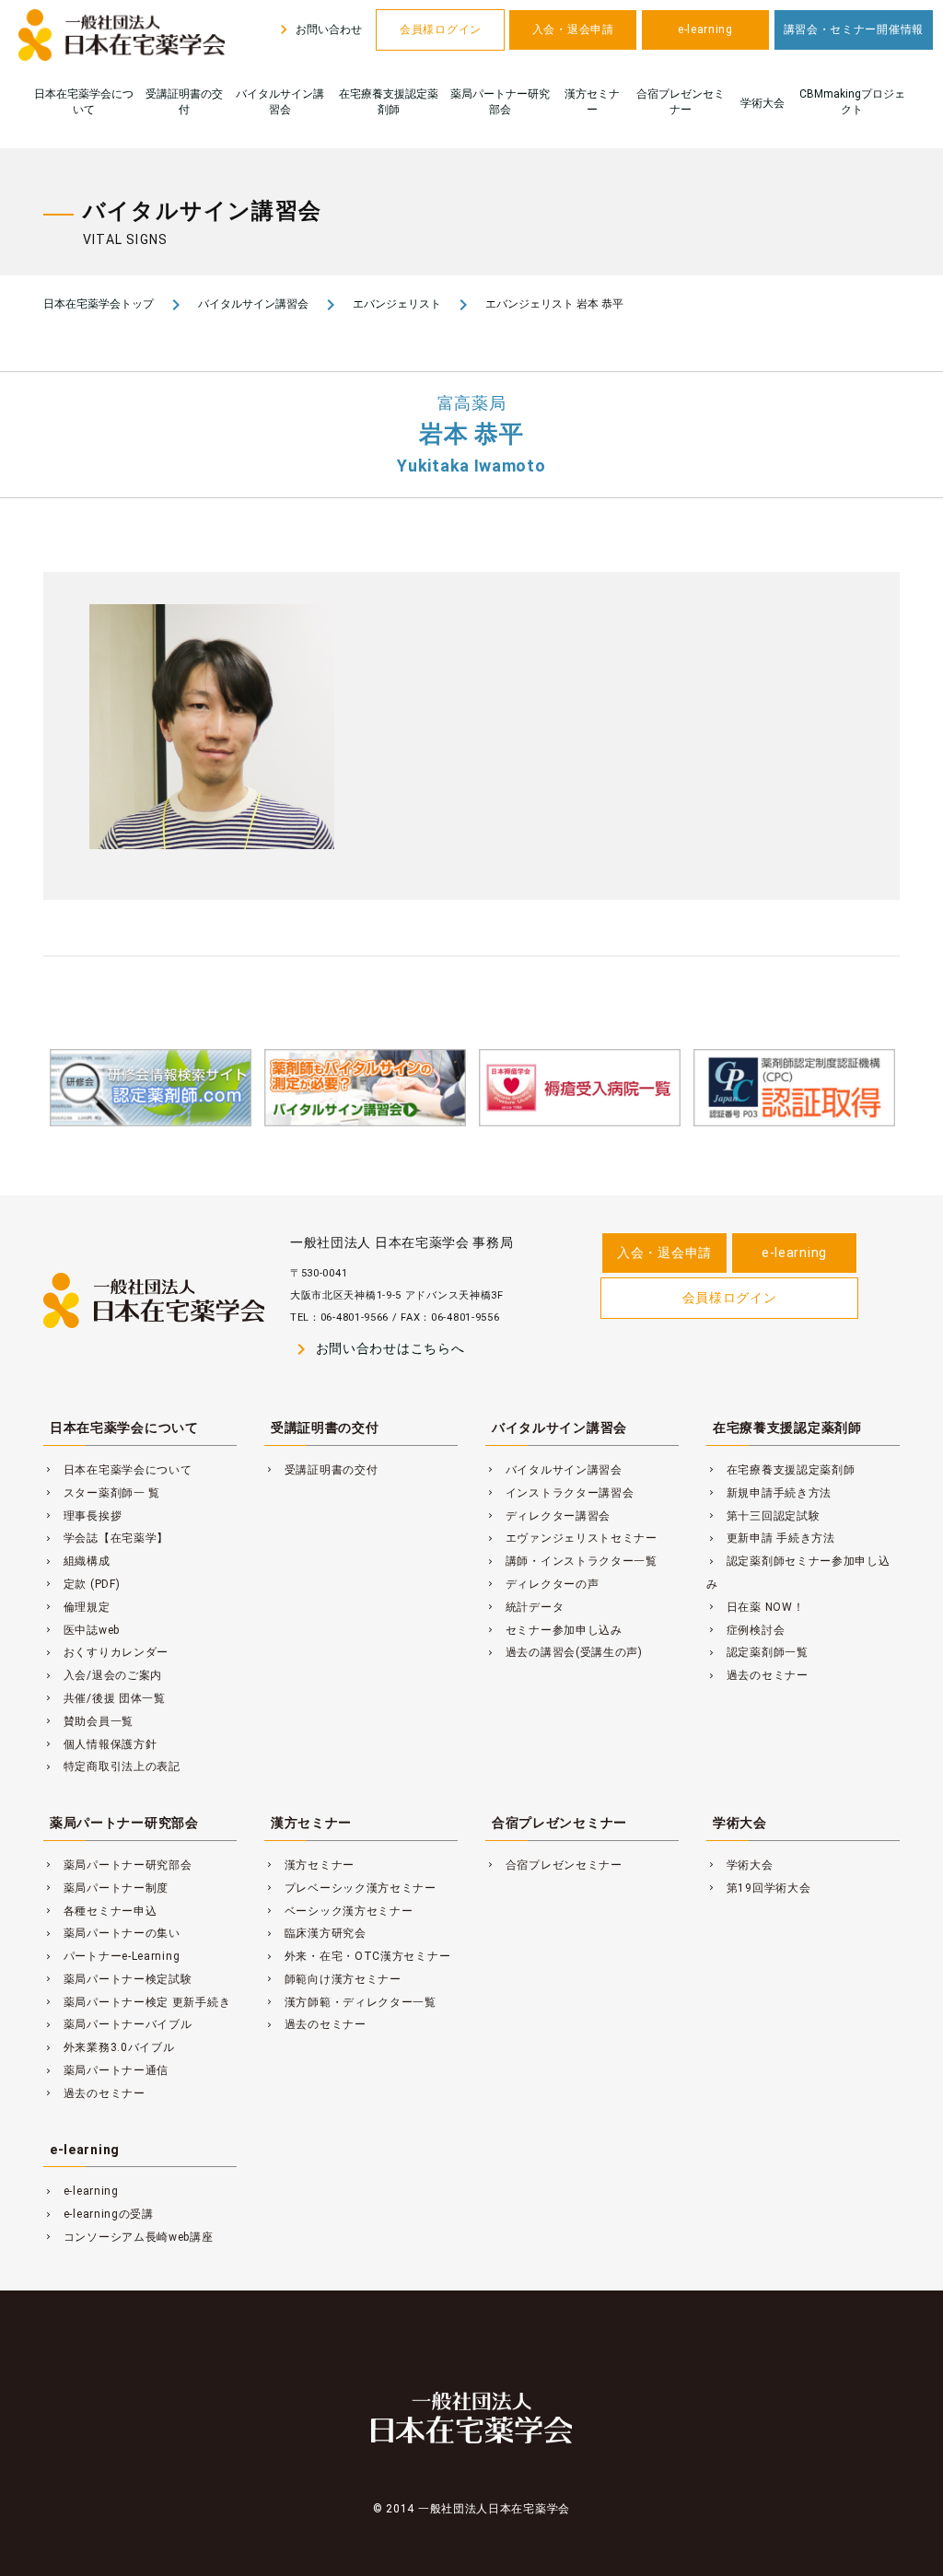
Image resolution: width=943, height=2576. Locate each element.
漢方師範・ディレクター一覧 (350, 2002)
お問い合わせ (318, 29)
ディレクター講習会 (548, 1516)
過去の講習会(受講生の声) (564, 1652)
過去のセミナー (757, 1675)
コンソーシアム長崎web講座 (128, 2237)
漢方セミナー (592, 102)
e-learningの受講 (99, 2214)
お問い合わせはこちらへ (377, 1349)
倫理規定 (77, 1607)
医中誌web (81, 1630)
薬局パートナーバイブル (118, 2024)
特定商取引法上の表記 (112, 1766)
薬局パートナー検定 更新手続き (137, 2002)
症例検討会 (745, 1630)
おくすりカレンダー (106, 1652)
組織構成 (77, 1561)
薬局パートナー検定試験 (118, 1979)
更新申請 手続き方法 (771, 1538)
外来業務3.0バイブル (109, 2047)
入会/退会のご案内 (103, 1675)
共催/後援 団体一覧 (105, 1698)
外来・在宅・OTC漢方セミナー (357, 1956)
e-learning (705, 29)
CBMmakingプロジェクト (852, 102)
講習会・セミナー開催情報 (854, 29)
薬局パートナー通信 (106, 2070)
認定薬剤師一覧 (757, 1652)
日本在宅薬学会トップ (99, 304)
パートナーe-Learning (111, 1956)
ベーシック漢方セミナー (339, 1911)
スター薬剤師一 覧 (102, 1493)
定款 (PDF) (81, 1584)
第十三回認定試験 (763, 1516)
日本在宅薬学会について (84, 102)
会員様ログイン (441, 29)
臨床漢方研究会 (315, 1933)
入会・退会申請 (573, 29)
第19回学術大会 (758, 1888)
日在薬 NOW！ (755, 1607)
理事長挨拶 (82, 1516)
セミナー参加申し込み (554, 1630)
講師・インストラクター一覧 (571, 1561)
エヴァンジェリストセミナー (571, 1538)
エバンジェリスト (397, 304)
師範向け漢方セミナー (333, 1979)
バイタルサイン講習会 (280, 102)
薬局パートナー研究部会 (500, 102)
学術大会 (763, 103)
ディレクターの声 (542, 1584)
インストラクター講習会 (560, 1493)
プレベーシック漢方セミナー (350, 1888)
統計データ (524, 1607)
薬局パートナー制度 (106, 1888)
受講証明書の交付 (184, 102)
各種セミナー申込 (100, 1911)
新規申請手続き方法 (769, 1493)
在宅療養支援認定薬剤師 (389, 102)
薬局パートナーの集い (112, 1933)
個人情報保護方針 (100, 1744)
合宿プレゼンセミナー (681, 102)
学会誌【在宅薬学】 (106, 1538)
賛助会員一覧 (88, 1721)
